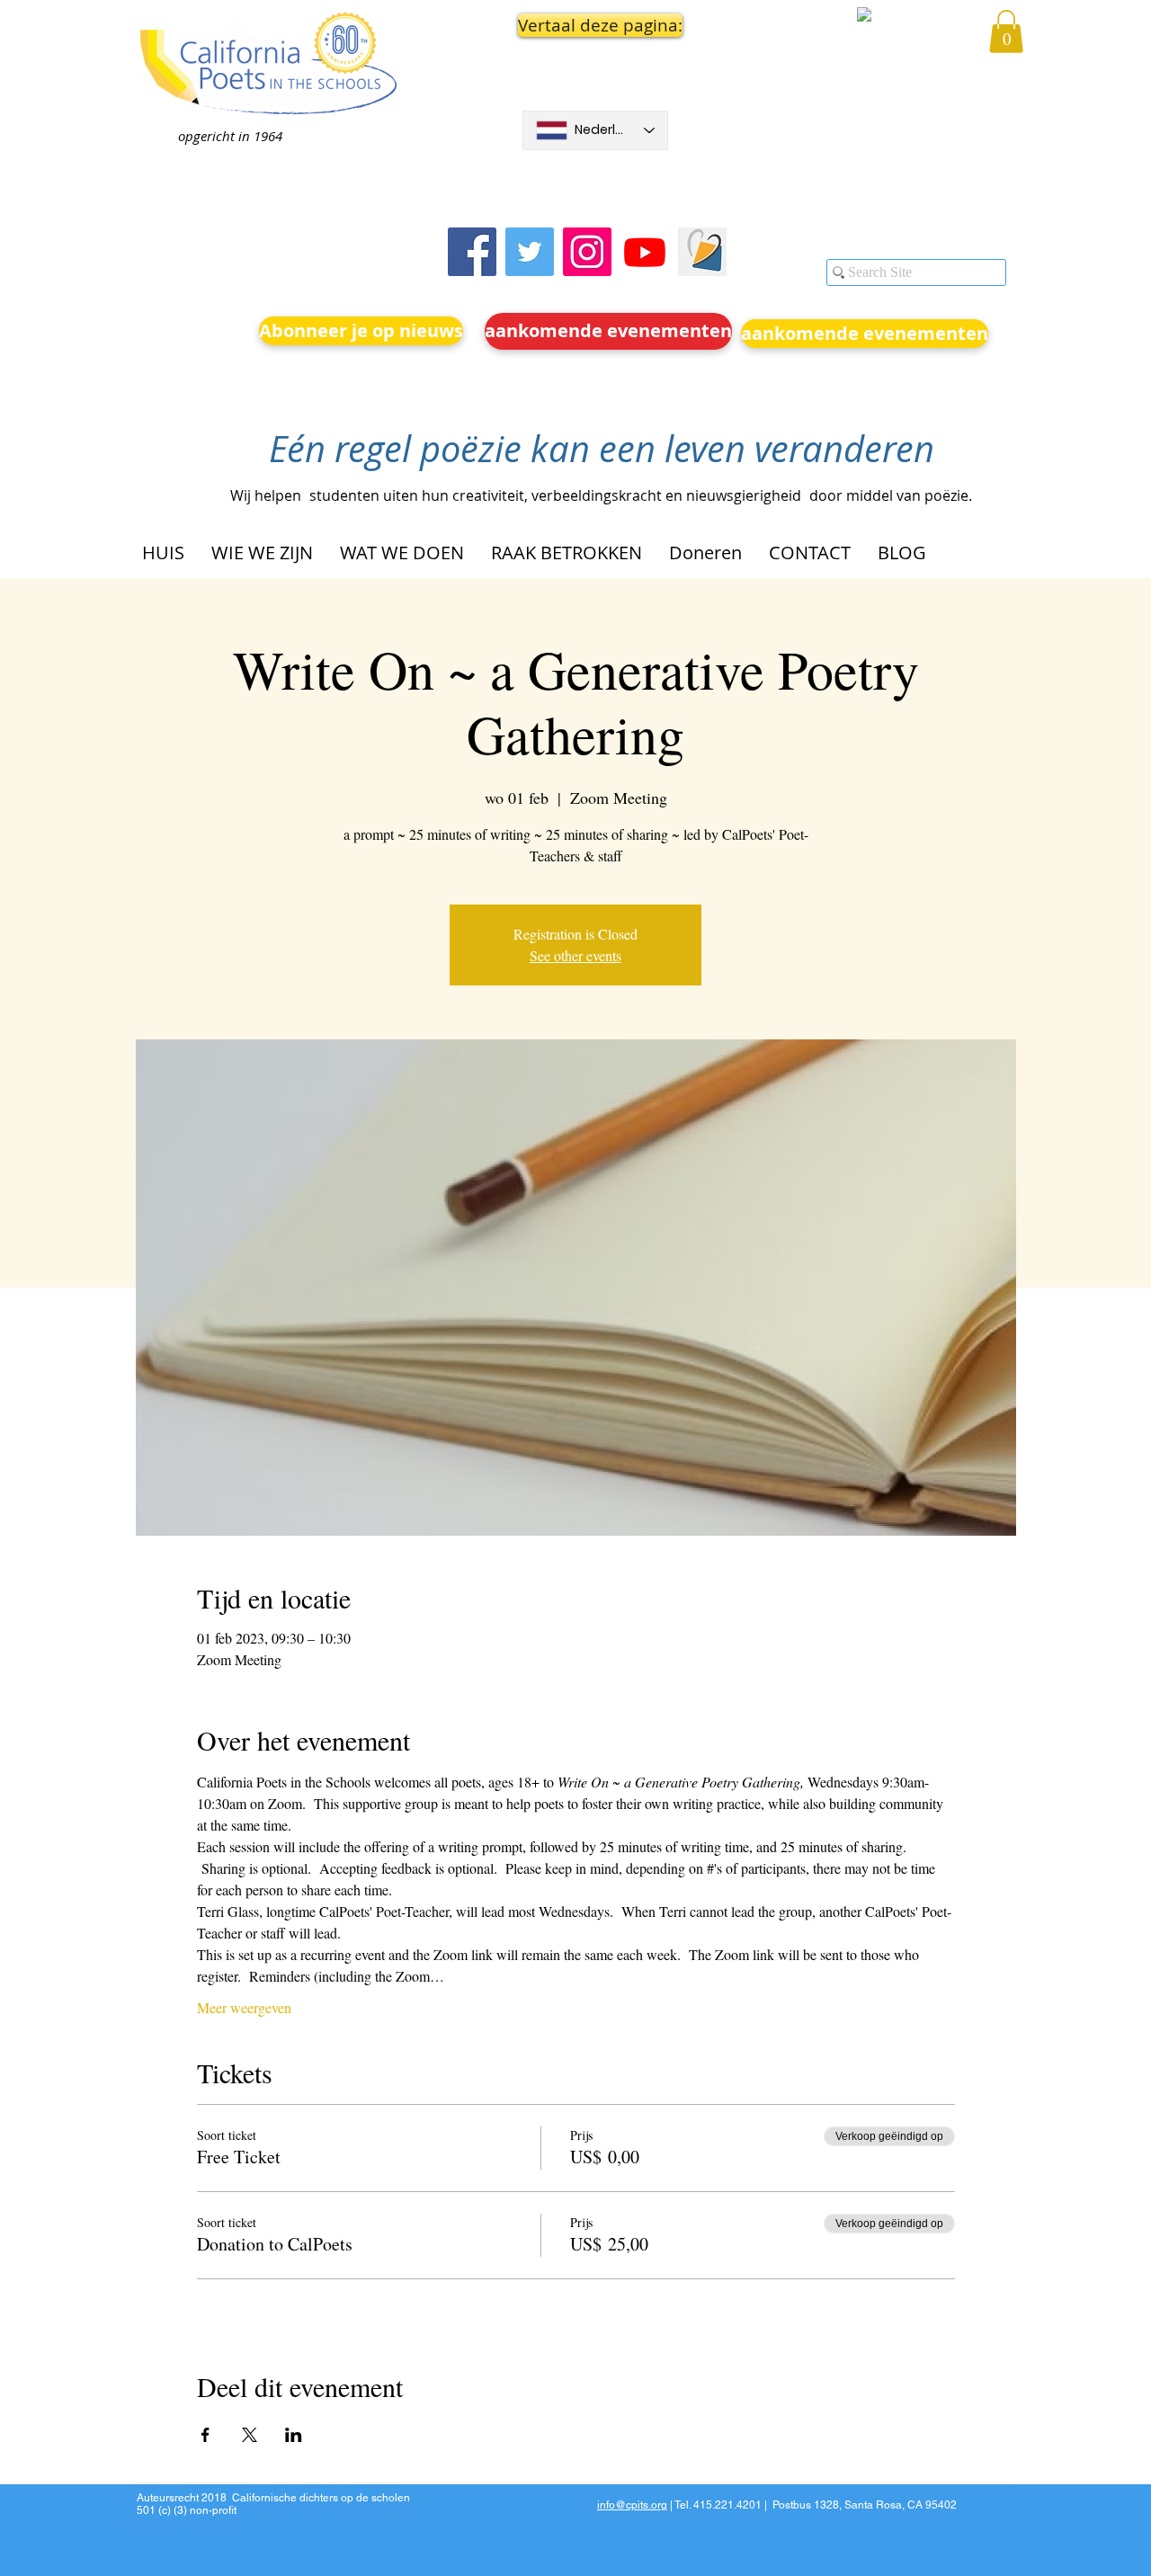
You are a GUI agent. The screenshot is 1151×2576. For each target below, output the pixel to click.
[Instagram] (587, 252)
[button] (595, 25)
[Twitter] (530, 252)
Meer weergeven (244, 2007)
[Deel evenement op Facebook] (205, 2435)
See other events (575, 955)
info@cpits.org (632, 2505)
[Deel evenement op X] (250, 2435)
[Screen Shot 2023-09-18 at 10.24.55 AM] (702, 252)
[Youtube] (645, 252)
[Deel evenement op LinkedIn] (294, 2435)
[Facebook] (472, 252)
